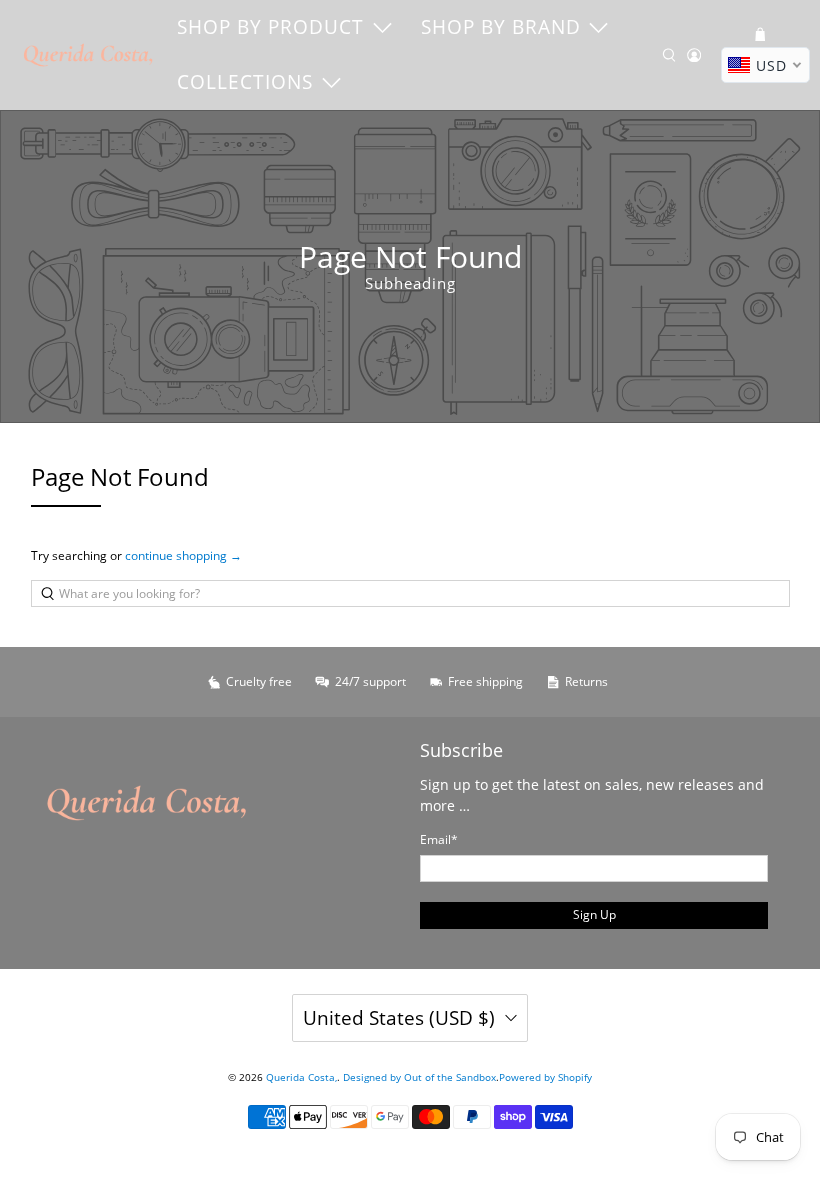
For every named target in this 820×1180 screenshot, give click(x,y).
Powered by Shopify (545, 1077)
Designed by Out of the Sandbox (419, 1077)
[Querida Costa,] (89, 55)
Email (439, 839)
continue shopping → (183, 555)
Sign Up (594, 914)
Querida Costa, (301, 1077)
